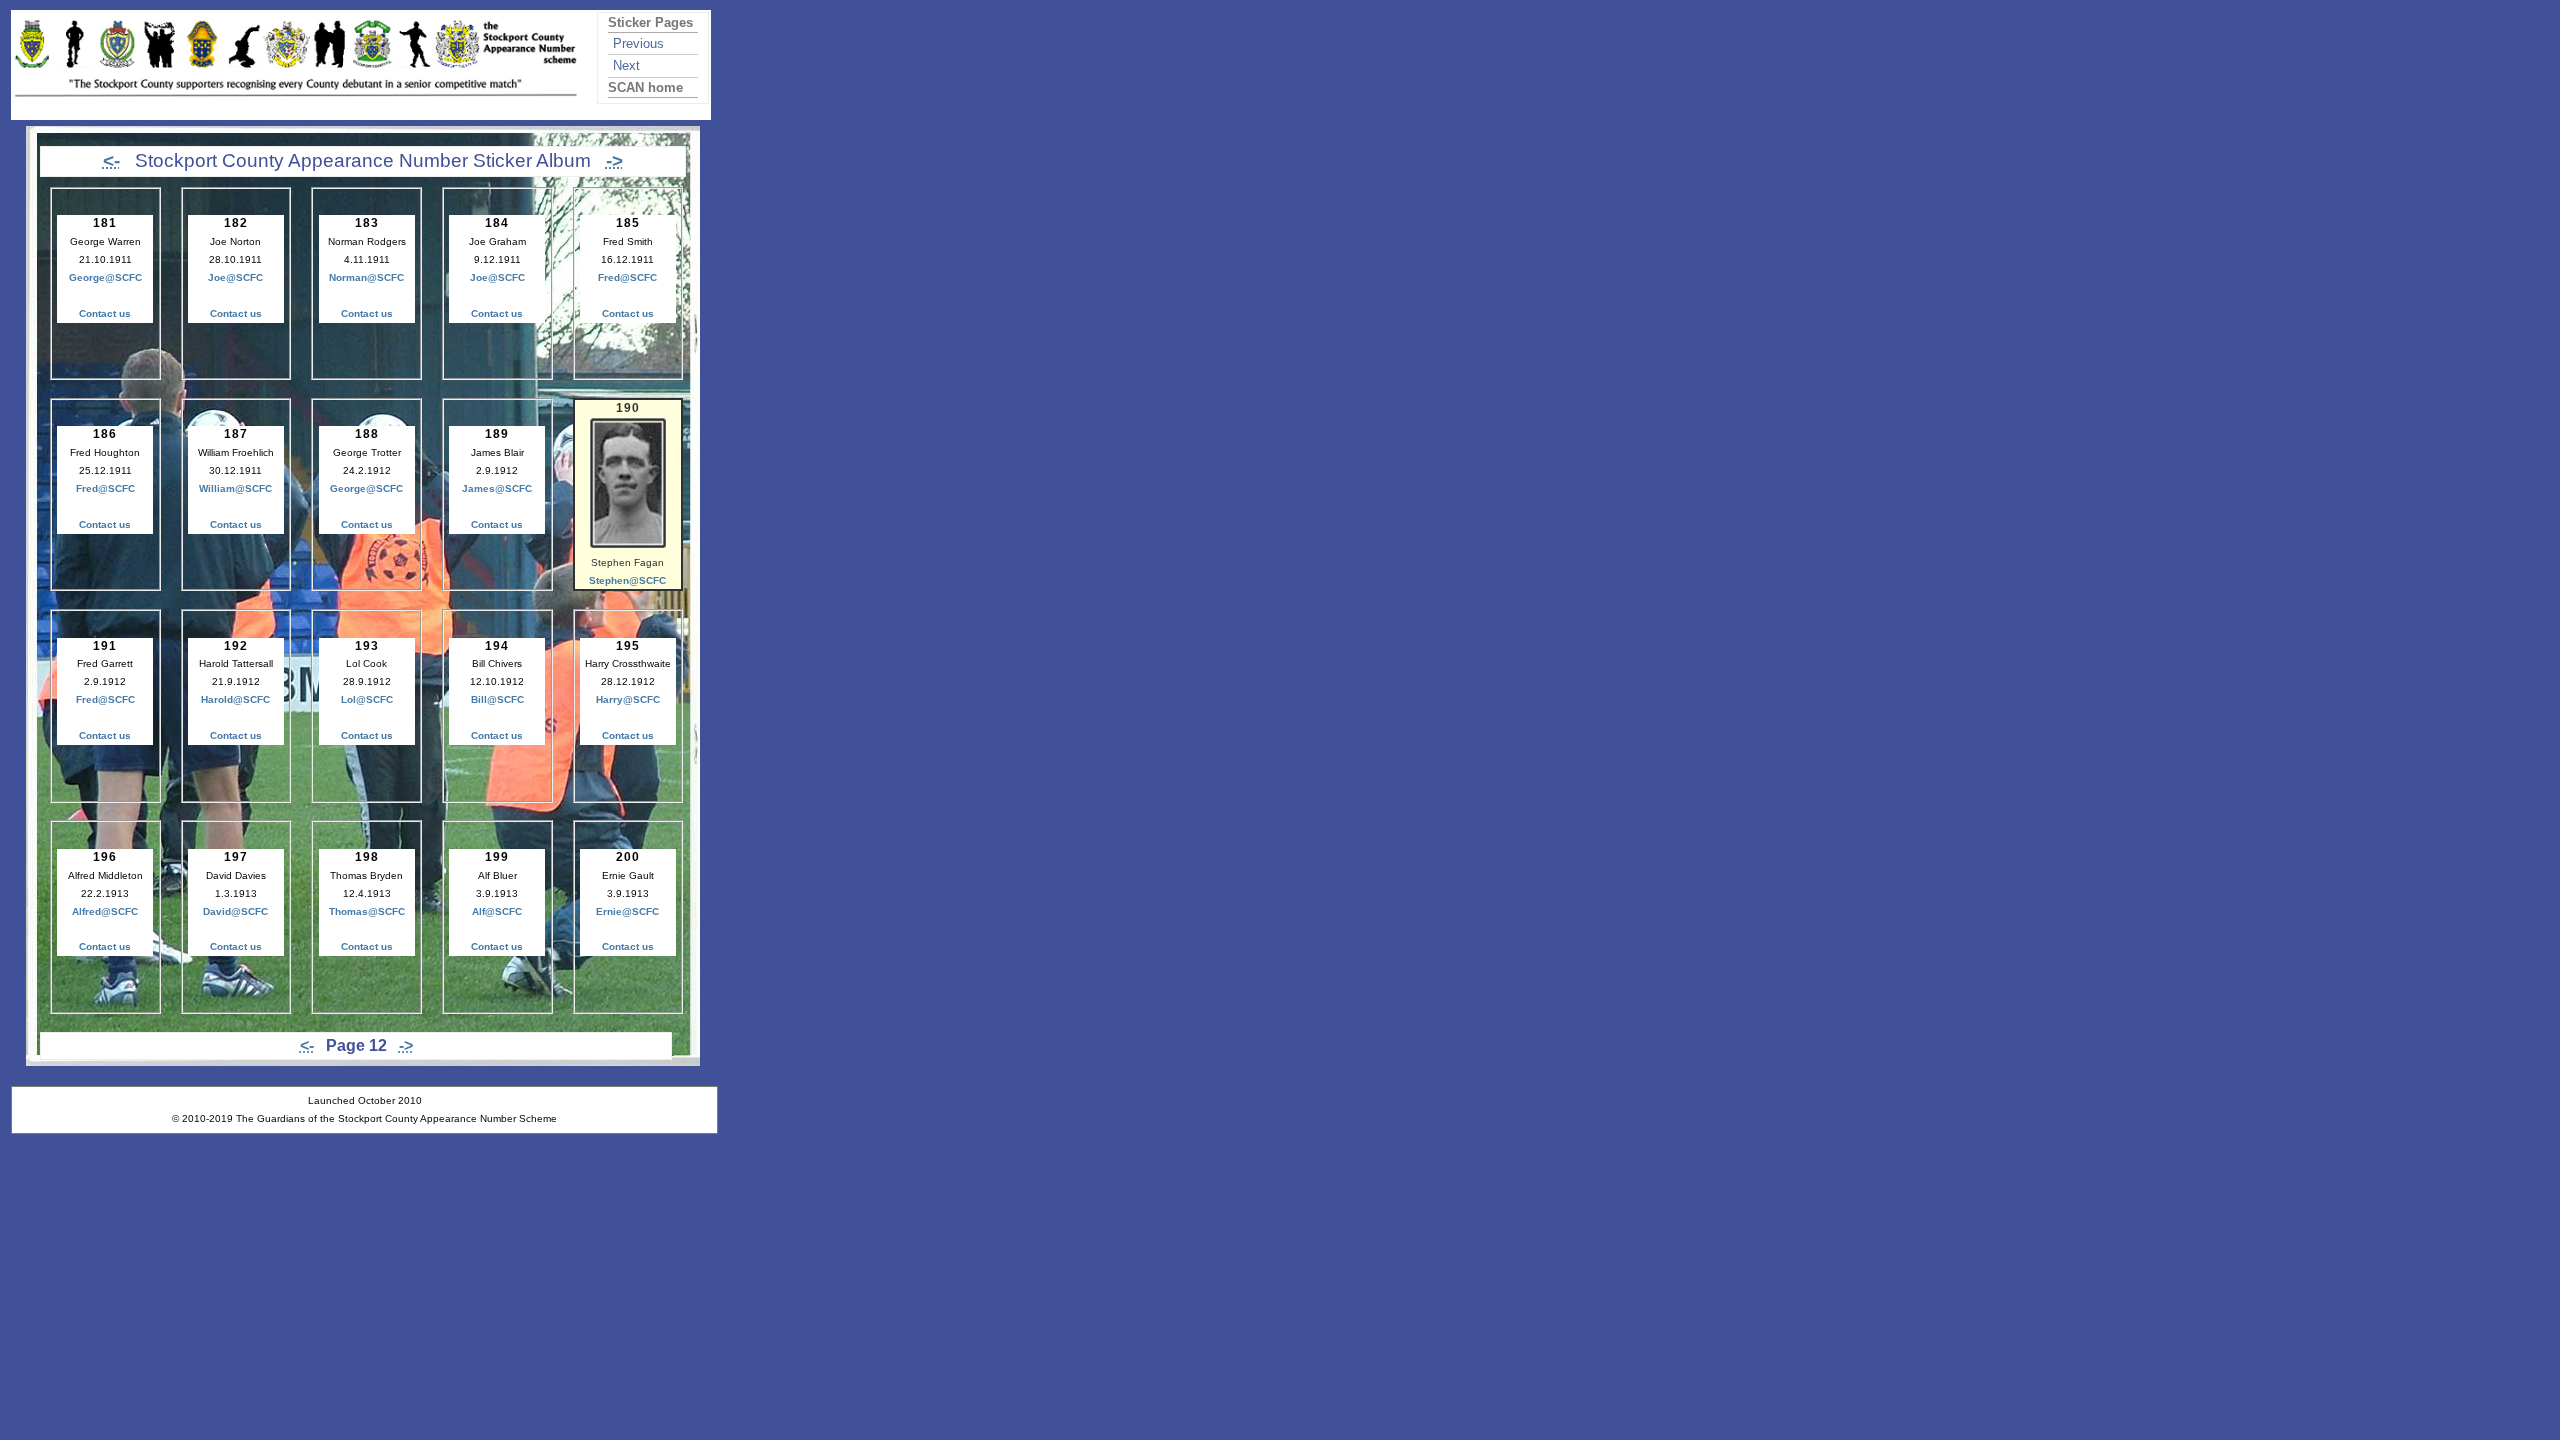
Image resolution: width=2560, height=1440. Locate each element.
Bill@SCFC (497, 699)
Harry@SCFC (628, 699)
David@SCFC (235, 911)
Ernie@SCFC (627, 911)
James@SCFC (497, 488)
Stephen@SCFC (627, 580)
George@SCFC (105, 277)
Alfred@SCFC (105, 911)
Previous (638, 43)
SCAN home (645, 87)
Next (626, 65)
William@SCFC (235, 488)
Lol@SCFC (367, 699)
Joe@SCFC (235, 277)
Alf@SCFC (497, 911)
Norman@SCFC (366, 277)
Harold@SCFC (235, 699)
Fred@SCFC (627, 277)
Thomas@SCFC (367, 911)
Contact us (105, 313)
